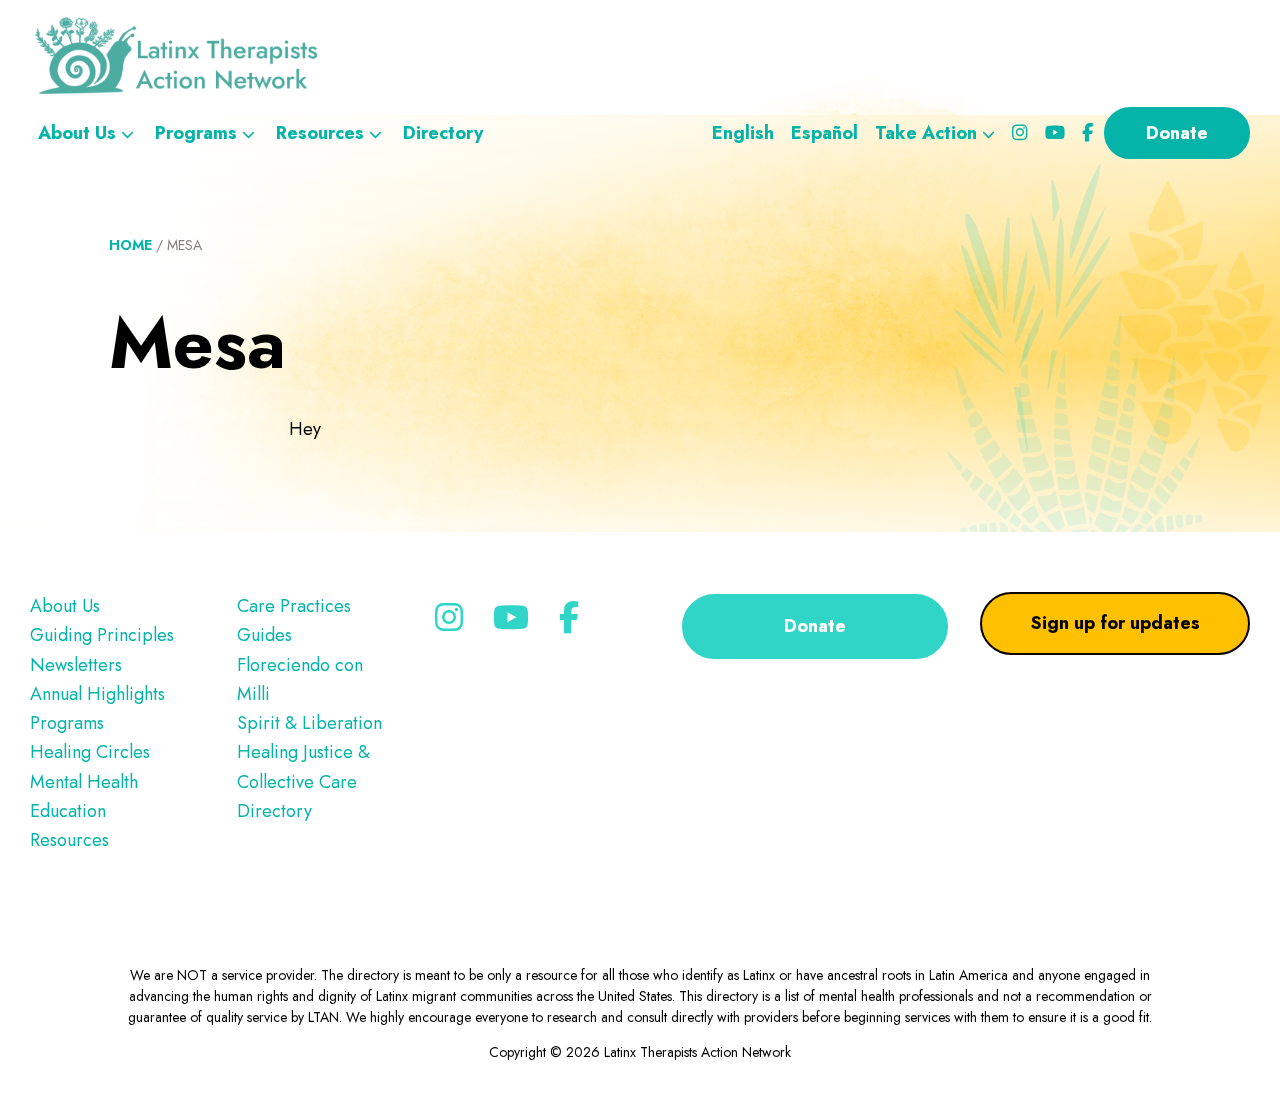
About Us (65, 606)
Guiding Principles (102, 635)
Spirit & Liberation (309, 723)
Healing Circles (90, 752)
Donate (815, 626)
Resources (69, 840)
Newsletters (76, 665)
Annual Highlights (97, 694)
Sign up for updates (1115, 623)
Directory (274, 811)
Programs (67, 723)
